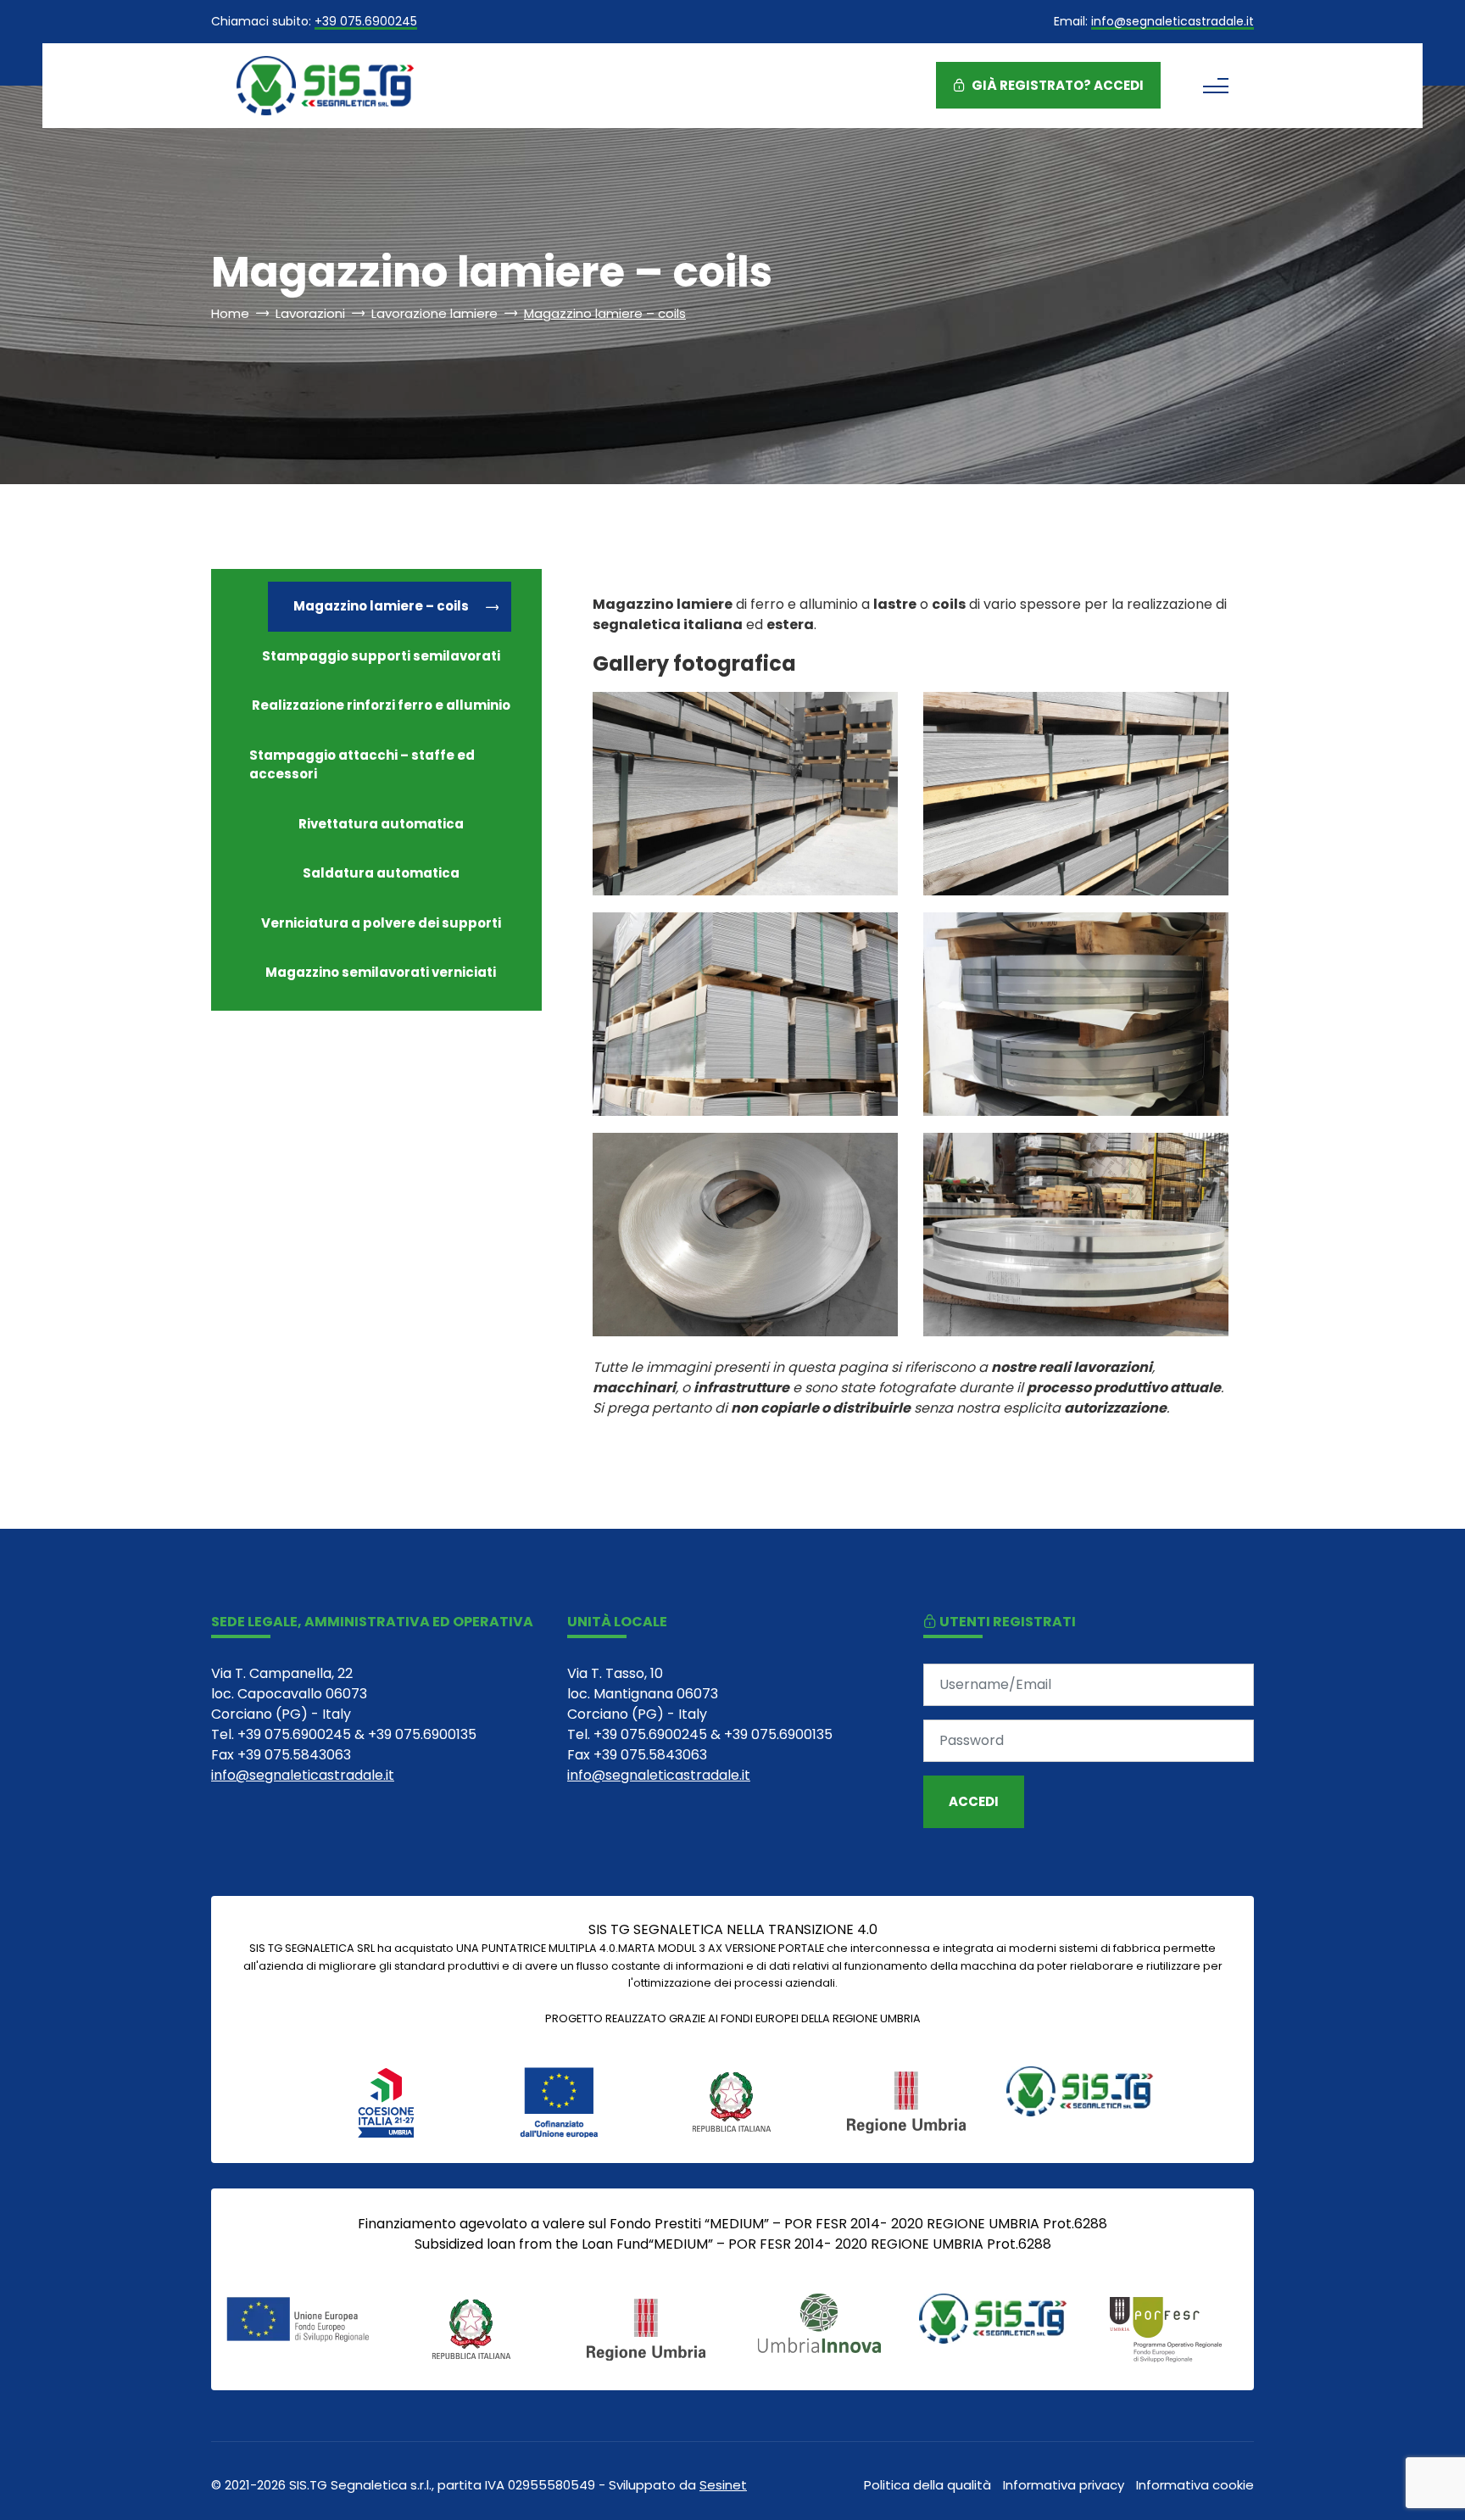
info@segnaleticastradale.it (1173, 22)
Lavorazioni (310, 313)
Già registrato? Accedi (1056, 85)
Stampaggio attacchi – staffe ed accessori (362, 765)
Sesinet (723, 2485)
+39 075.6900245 (366, 22)
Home (230, 313)
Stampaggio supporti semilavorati (381, 656)
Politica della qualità (927, 2485)
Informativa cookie (1195, 2485)
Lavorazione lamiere (434, 313)
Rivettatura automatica (381, 824)
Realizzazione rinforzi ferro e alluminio (381, 705)
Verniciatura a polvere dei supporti (381, 923)
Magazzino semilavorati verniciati (381, 972)
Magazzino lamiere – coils (381, 606)
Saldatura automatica (381, 873)
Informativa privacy (1064, 2485)
